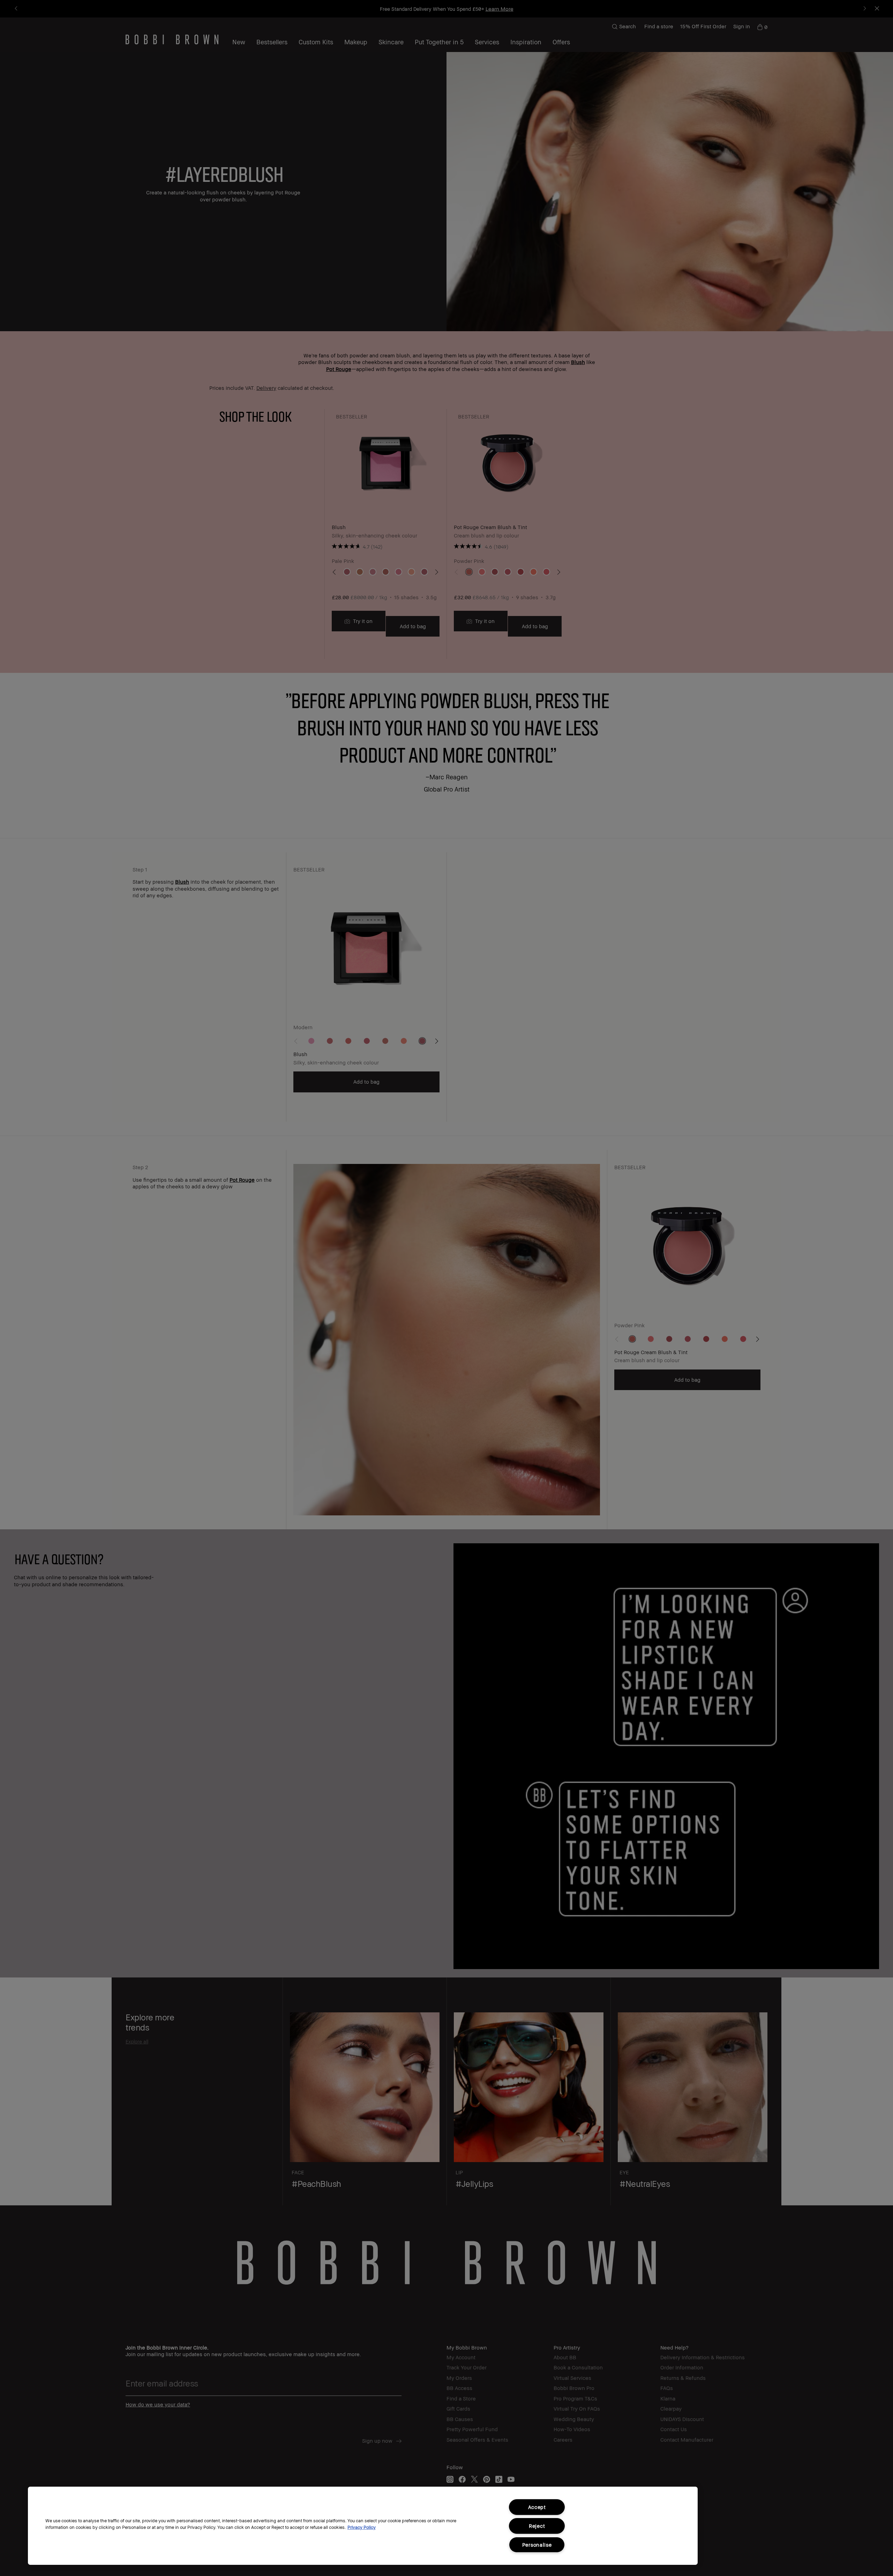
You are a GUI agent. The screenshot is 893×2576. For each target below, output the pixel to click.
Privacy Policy (362, 2527)
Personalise (537, 2545)
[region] (363, 2526)
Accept (537, 2507)
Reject (537, 2526)
